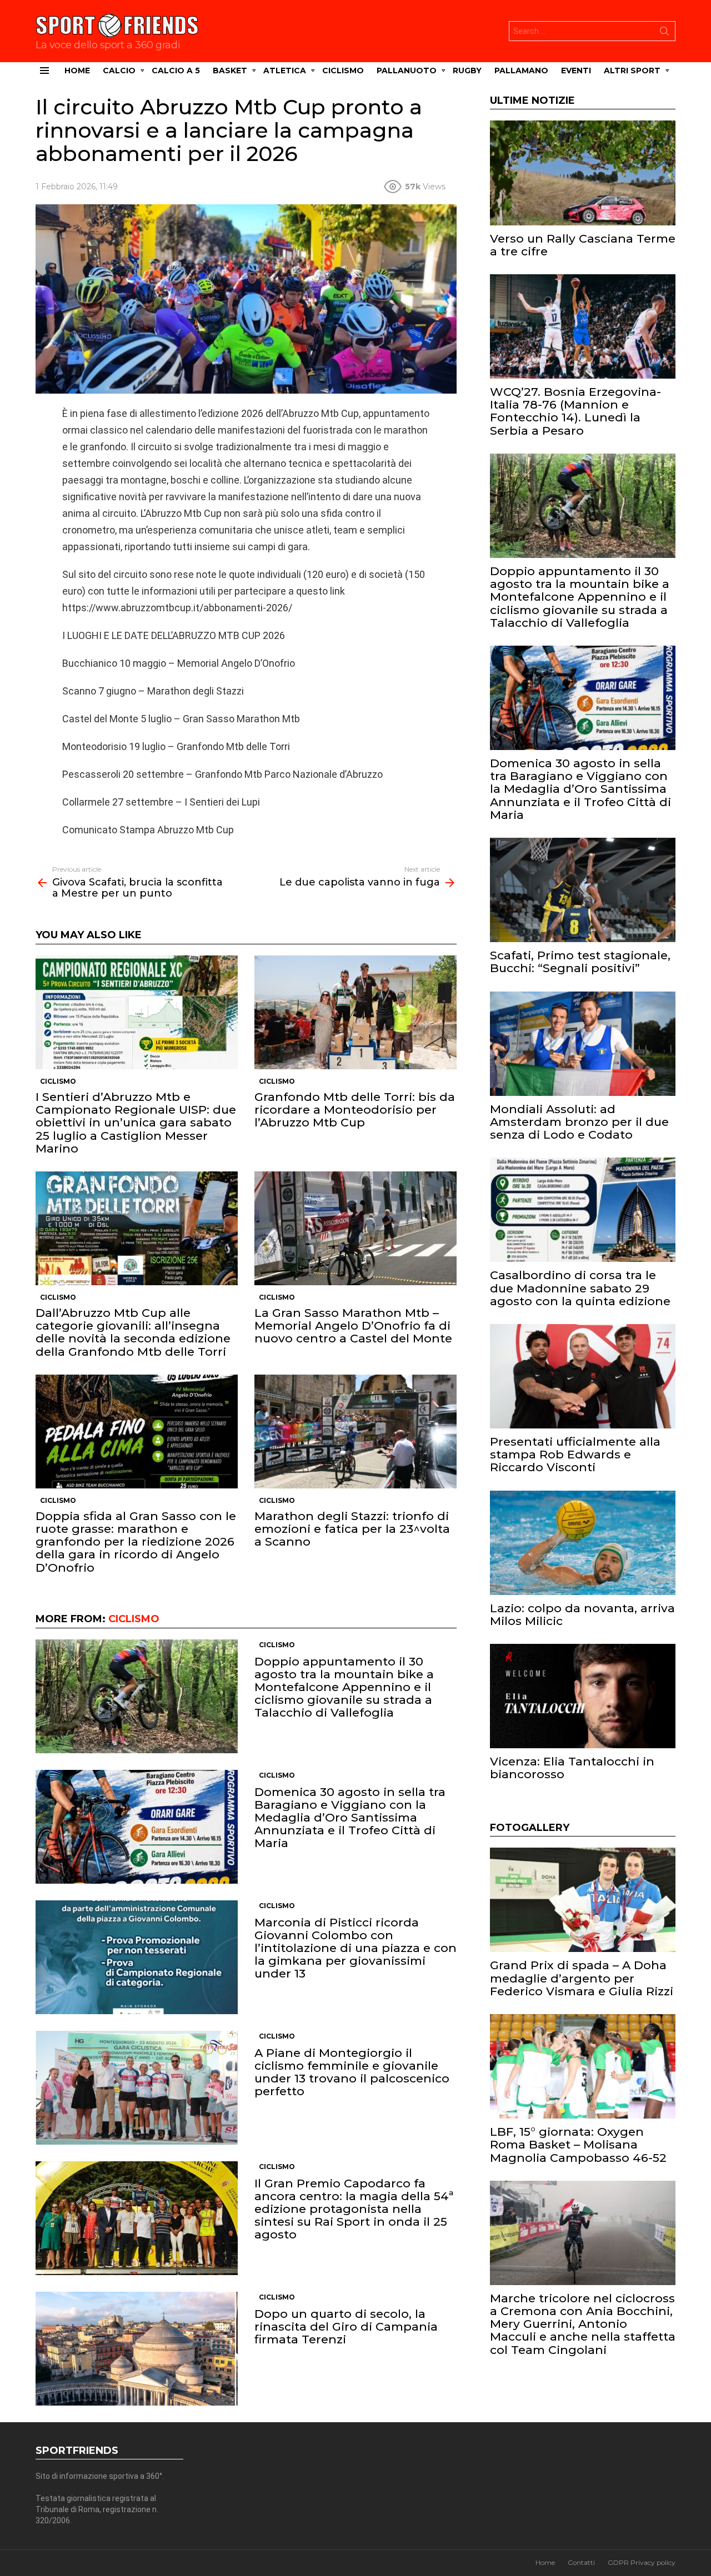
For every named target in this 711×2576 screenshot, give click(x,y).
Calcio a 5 (176, 71)
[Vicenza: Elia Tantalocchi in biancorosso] (583, 1696)
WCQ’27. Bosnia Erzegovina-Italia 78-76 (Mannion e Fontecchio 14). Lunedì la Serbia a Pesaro (575, 411)
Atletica (285, 71)
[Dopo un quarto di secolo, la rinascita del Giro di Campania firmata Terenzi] (137, 2349)
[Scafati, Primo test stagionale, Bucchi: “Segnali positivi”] (583, 890)
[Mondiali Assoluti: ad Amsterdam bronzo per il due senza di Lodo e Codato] (583, 1044)
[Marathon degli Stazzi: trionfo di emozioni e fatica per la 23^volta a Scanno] (355, 1432)
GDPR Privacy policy (642, 2562)
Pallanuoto (407, 71)
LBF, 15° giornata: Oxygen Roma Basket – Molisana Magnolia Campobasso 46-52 (578, 2144)
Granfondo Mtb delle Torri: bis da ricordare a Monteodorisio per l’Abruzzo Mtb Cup (355, 1110)
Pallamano (521, 71)
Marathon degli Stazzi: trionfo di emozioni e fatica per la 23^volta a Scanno (352, 1529)
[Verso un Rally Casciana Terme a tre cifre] (583, 173)
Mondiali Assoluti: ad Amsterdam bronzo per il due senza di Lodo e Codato (579, 1122)
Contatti (581, 2562)
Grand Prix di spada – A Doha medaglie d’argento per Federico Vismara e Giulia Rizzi (582, 1978)
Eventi (576, 71)
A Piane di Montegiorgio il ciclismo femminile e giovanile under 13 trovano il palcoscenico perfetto (352, 2072)
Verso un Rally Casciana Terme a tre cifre (583, 245)
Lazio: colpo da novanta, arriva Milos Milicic (582, 1614)
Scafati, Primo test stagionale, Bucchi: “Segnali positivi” (580, 962)
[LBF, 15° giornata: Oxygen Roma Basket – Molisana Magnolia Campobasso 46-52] (583, 2066)
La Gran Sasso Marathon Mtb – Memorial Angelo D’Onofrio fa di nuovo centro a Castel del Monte (353, 1325)
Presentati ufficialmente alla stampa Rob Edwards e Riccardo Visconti (575, 1454)
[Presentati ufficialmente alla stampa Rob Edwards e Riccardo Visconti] (583, 1376)
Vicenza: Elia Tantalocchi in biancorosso (572, 1768)
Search (664, 33)
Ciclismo (343, 71)
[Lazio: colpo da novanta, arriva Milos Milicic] (583, 1543)
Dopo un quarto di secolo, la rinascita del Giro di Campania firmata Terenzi (346, 2326)
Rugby (467, 71)
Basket (230, 71)
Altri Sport (632, 71)
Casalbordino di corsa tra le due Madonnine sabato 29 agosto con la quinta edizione (580, 1288)
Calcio (119, 71)
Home (77, 71)
